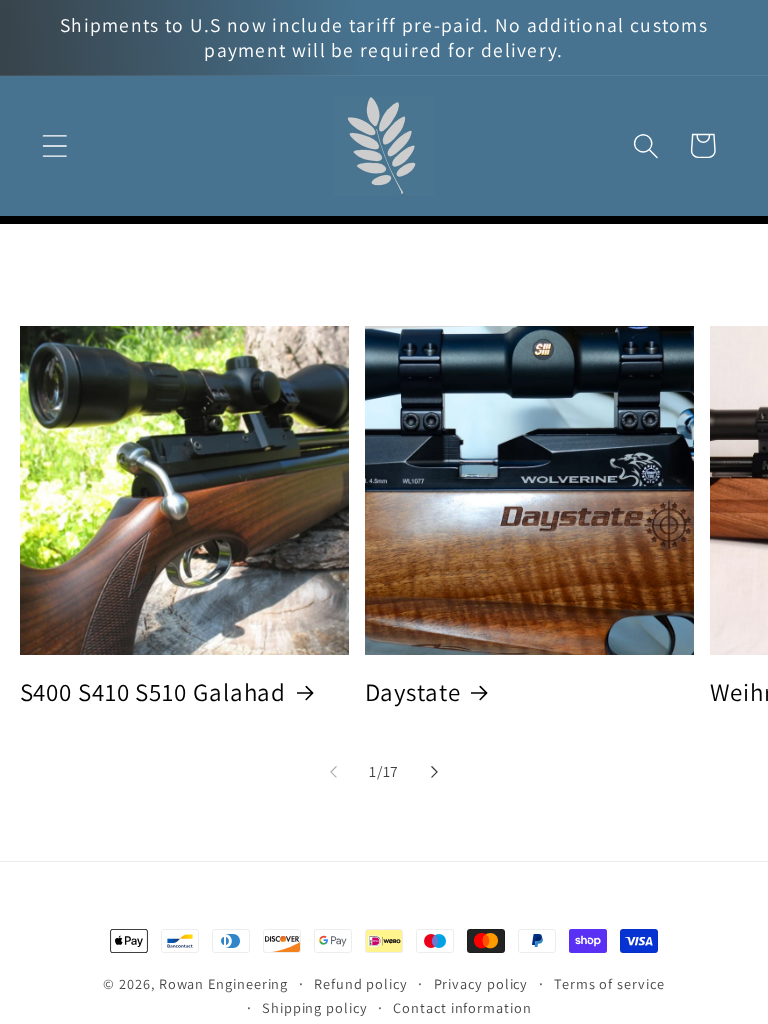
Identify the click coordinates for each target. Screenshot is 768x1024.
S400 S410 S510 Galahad (153, 692)
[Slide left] (333, 772)
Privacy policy (481, 983)
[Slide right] (435, 772)
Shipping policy (315, 1007)
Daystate (413, 692)
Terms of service (609, 983)
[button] (54, 145)
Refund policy (361, 983)
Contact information (462, 1007)
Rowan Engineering (223, 983)
